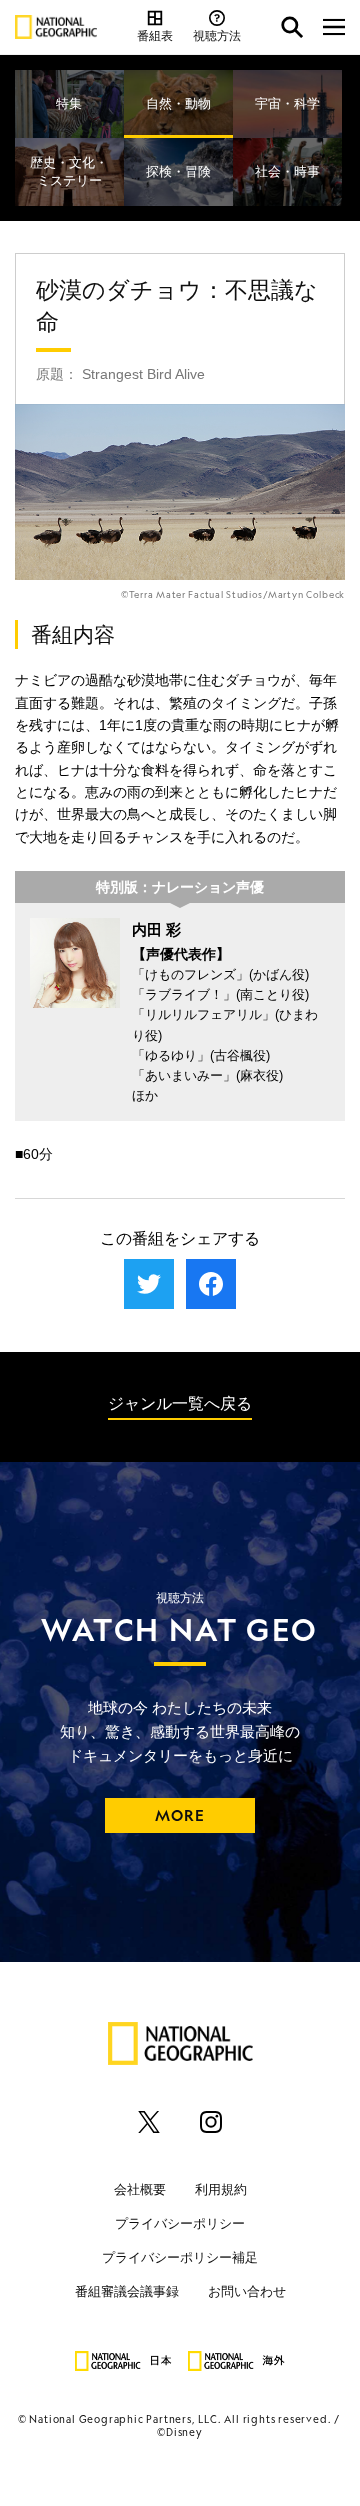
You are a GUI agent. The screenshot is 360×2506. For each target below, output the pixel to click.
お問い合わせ (247, 2291)
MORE (180, 1815)
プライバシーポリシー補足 (180, 2257)
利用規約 (221, 2189)
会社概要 (140, 2189)
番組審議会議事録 (127, 2291)
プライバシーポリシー (180, 2223)
